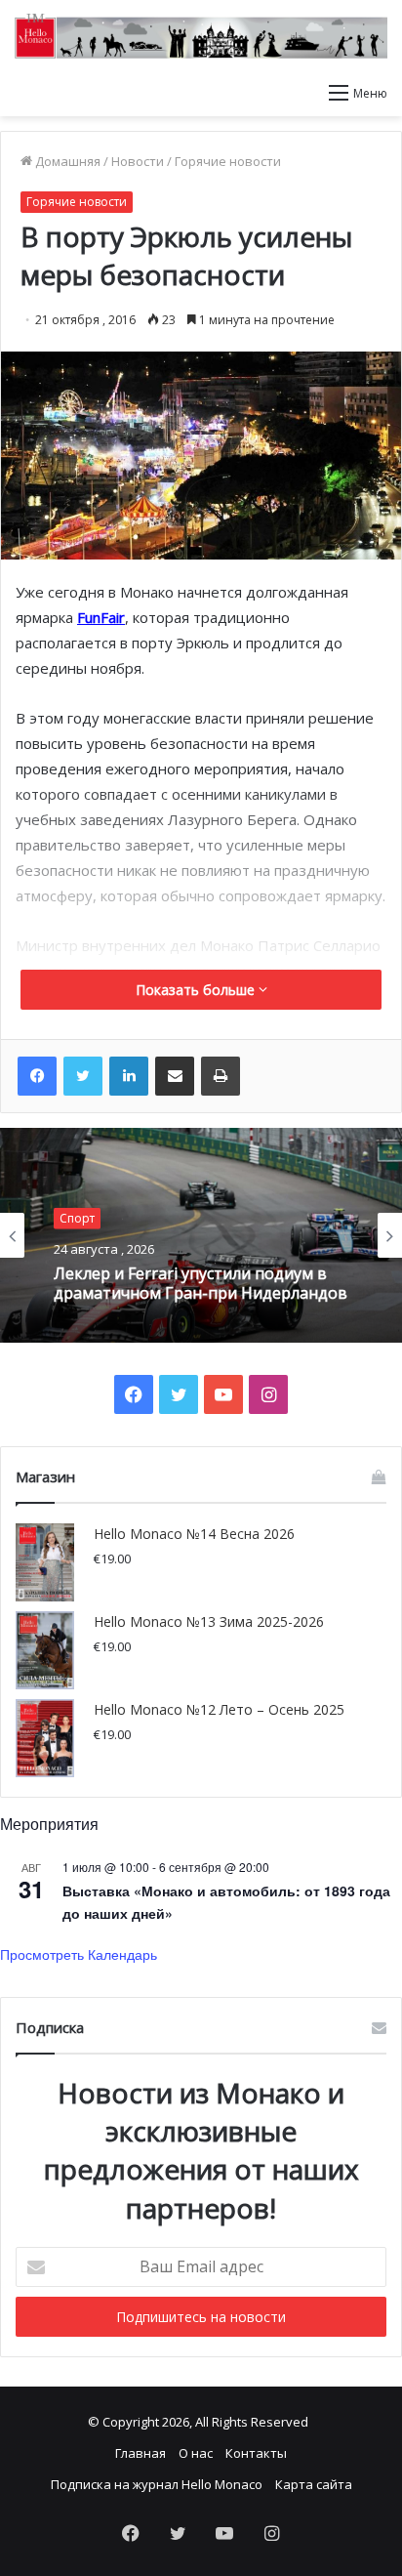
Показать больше (197, 990)
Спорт (77, 1218)
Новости (138, 161)
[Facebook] (37, 1076)
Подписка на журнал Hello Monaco (157, 2484)
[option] (201, 1235)
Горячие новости (228, 161)
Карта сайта (314, 2484)
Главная (141, 2453)
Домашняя (66, 161)
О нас (196, 2453)
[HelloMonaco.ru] (201, 36)
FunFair (101, 617)
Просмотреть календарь (79, 1954)
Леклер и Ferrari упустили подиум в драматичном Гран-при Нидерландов (201, 1283)
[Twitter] (83, 1076)
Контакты (256, 2453)
